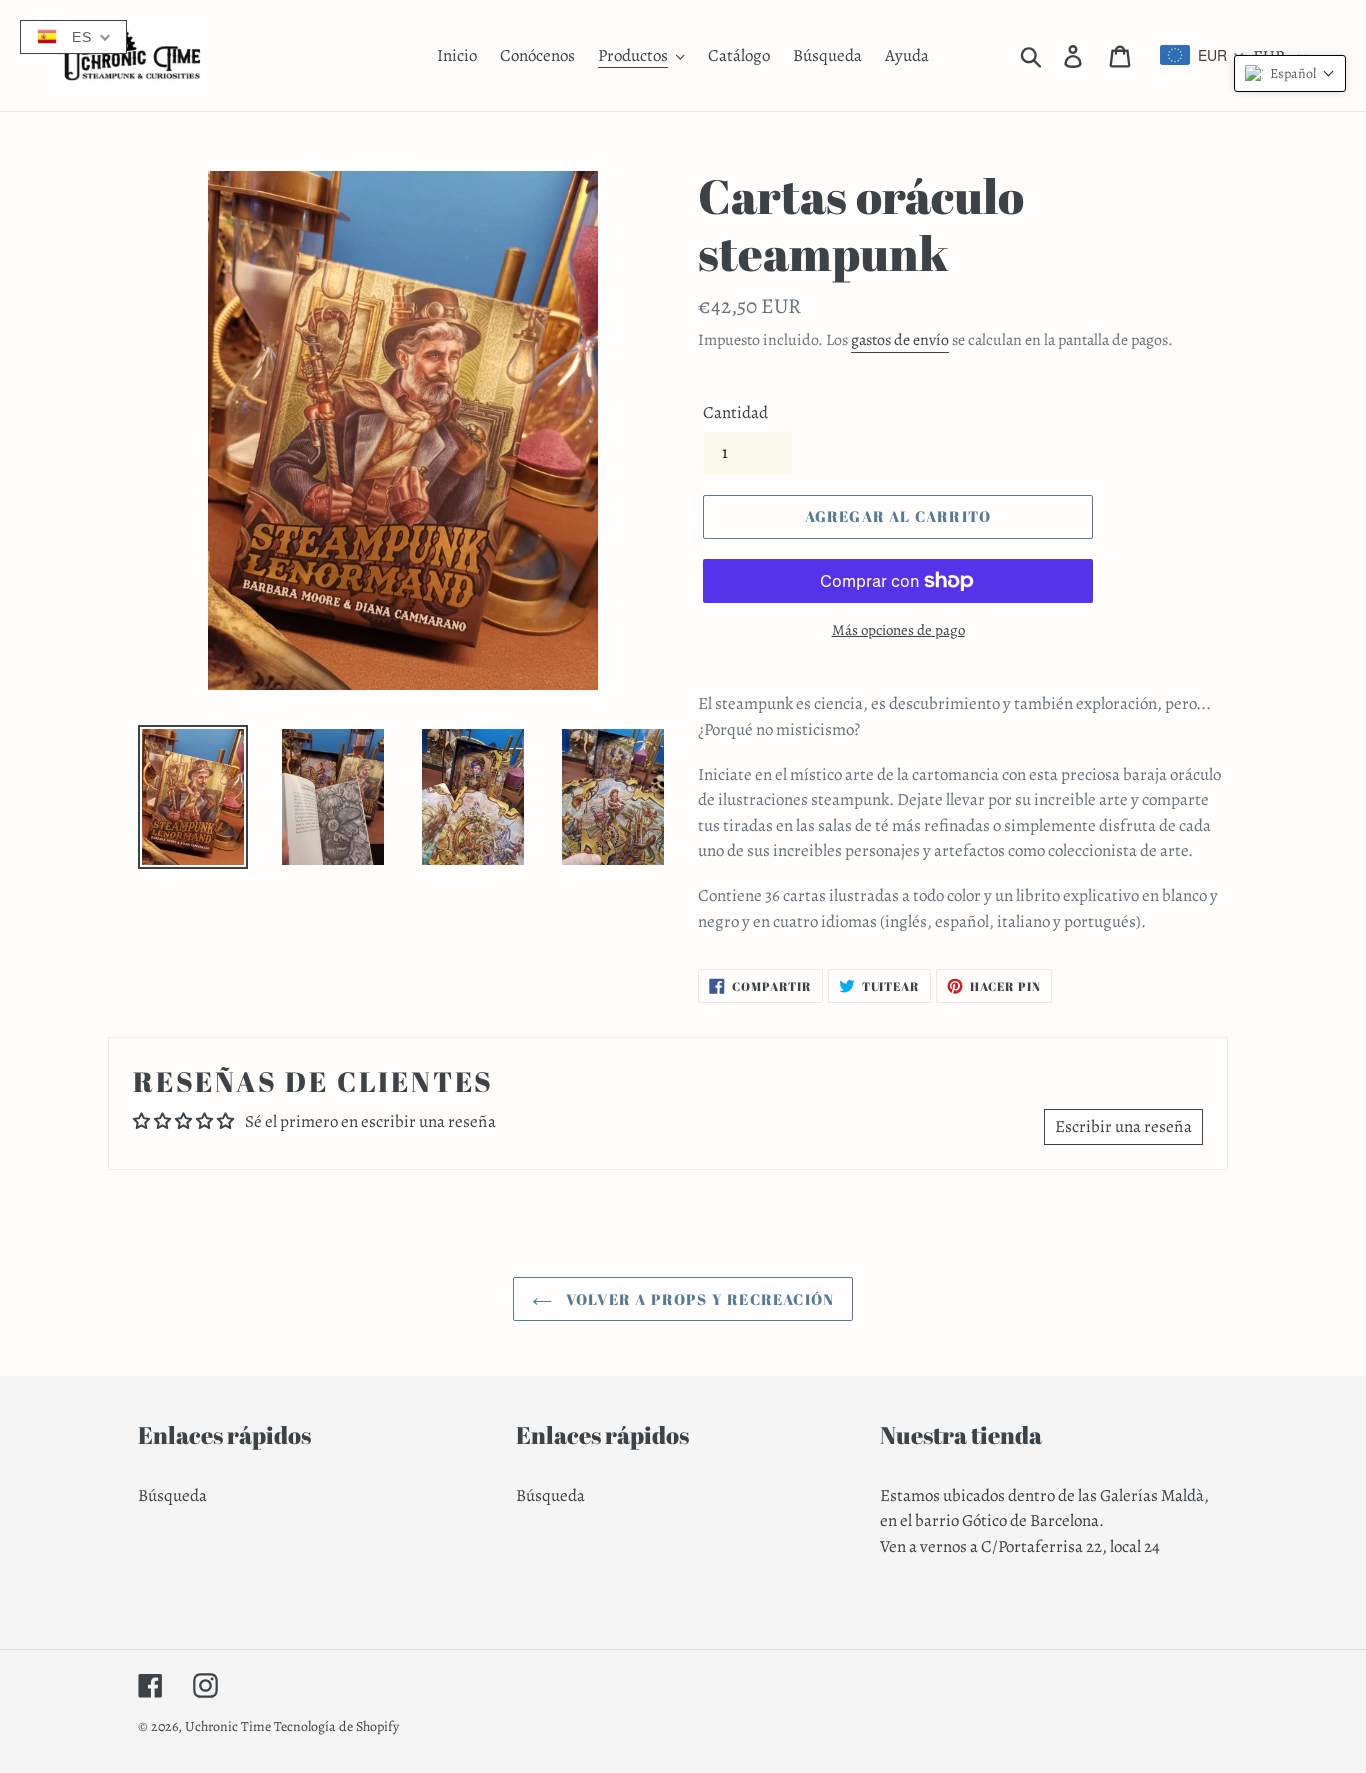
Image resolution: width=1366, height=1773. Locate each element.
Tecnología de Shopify (336, 1726)
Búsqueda (172, 1495)
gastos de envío (900, 340)
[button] (1290, 73)
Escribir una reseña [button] (1123, 1126)
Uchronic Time (228, 1726)
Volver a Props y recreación (698, 1299)
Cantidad (735, 412)
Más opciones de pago (898, 630)
